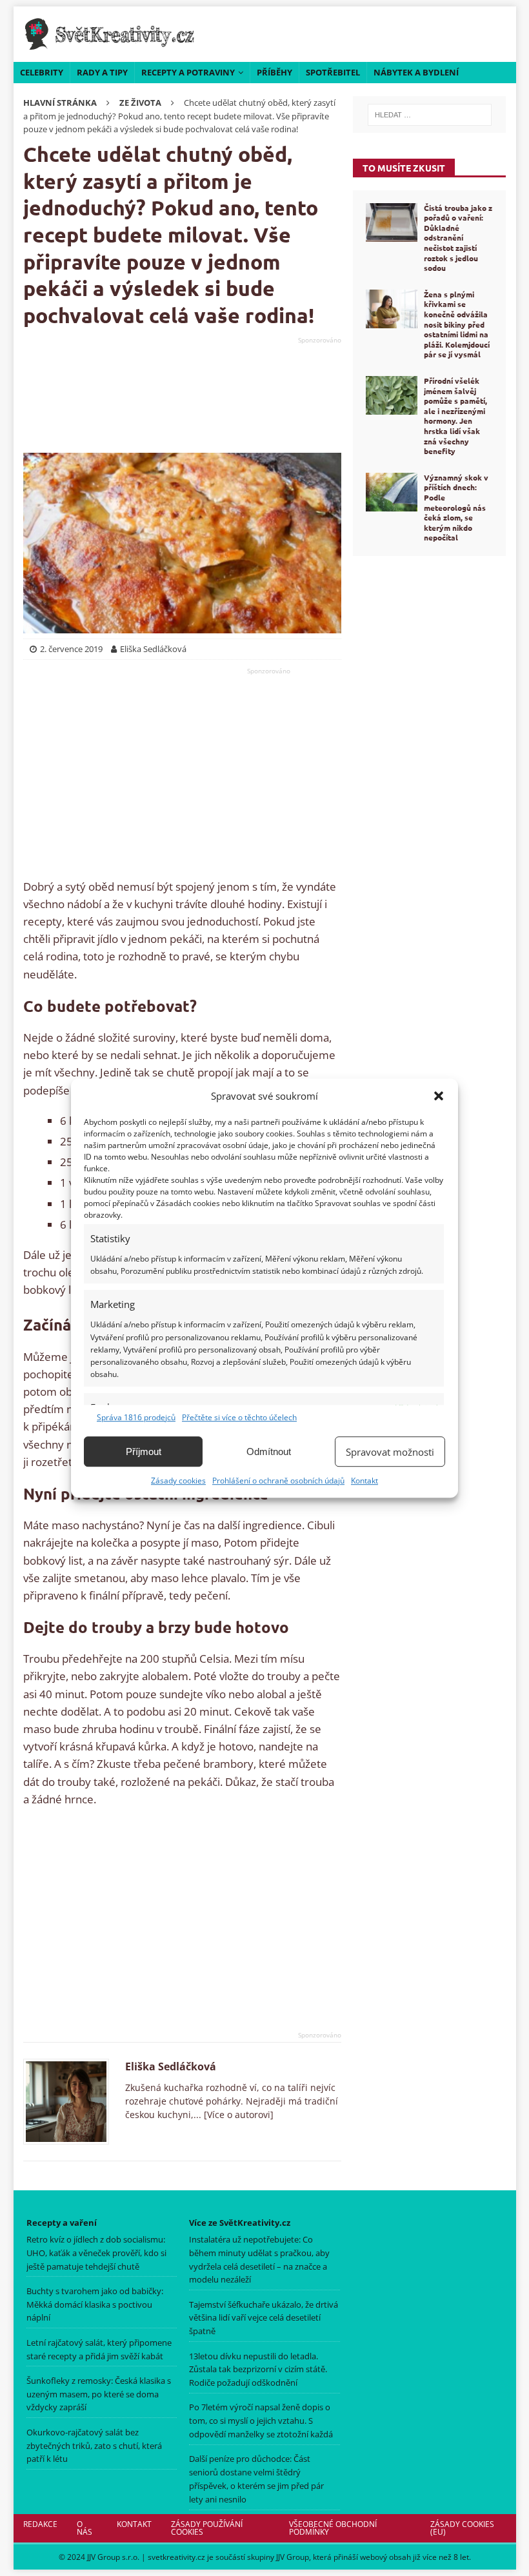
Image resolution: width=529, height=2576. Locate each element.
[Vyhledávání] (429, 115)
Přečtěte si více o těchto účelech (239, 1417)
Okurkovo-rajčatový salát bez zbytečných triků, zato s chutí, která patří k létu (94, 2446)
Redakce (40, 2524)
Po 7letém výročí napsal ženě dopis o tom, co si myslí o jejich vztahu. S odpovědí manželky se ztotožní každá (261, 2421)
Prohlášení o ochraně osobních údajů (278, 1481)
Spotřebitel (333, 72)
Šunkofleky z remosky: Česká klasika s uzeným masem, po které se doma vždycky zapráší (99, 2394)
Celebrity (42, 72)
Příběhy (274, 72)
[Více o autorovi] (237, 2115)
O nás (85, 2528)
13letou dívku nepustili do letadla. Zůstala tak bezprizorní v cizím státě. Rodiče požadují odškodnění (258, 2370)
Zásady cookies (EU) (462, 2528)
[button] (439, 1096)
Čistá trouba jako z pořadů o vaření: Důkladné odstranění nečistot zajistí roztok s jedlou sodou (458, 238)
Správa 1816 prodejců (136, 1417)
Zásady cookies (178, 1481)
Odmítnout (269, 1451)
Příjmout (144, 1451)
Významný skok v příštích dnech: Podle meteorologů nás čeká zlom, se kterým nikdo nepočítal (456, 508)
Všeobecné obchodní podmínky (333, 2528)
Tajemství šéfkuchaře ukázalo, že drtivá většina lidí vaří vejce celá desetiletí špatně (264, 2318)
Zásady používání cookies (207, 2528)
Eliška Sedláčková (171, 2066)
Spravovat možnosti (390, 1452)
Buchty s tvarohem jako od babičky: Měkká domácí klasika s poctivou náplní (95, 2304)
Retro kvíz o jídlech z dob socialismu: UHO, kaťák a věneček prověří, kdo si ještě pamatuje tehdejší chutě (96, 2253)
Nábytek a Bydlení (416, 72)
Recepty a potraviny (188, 72)
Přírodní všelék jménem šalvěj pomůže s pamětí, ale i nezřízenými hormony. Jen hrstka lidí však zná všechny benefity (455, 416)
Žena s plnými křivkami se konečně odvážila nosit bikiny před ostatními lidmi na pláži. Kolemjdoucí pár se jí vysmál (457, 324)
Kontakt (364, 1481)
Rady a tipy (102, 72)
